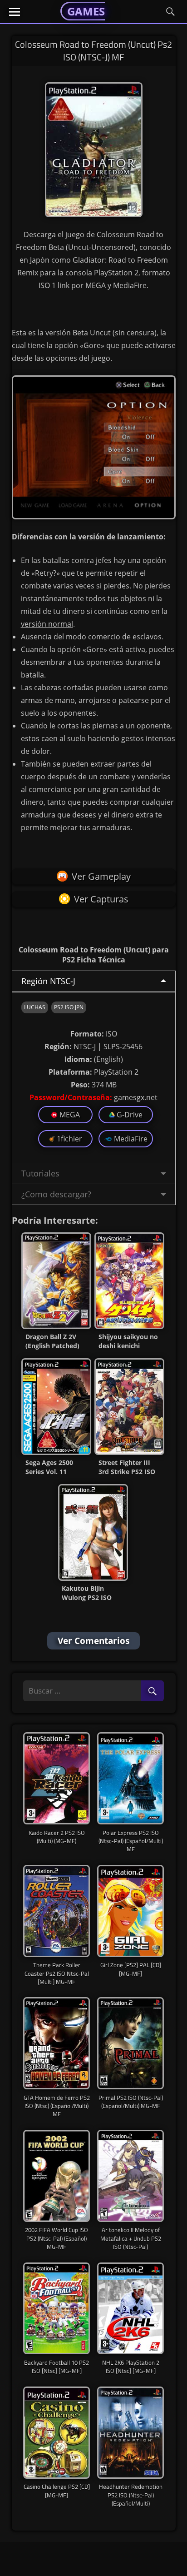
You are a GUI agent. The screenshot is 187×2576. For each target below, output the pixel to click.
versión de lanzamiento (121, 537)
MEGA (70, 1115)
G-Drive (130, 1115)
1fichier (69, 1139)
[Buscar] (152, 1692)
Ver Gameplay (101, 876)
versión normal (47, 624)
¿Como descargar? (56, 1194)
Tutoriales (40, 1173)
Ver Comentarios (93, 1641)
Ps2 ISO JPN (69, 1007)
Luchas (35, 1007)
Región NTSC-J (48, 981)
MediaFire (131, 1139)
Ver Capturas (101, 899)
